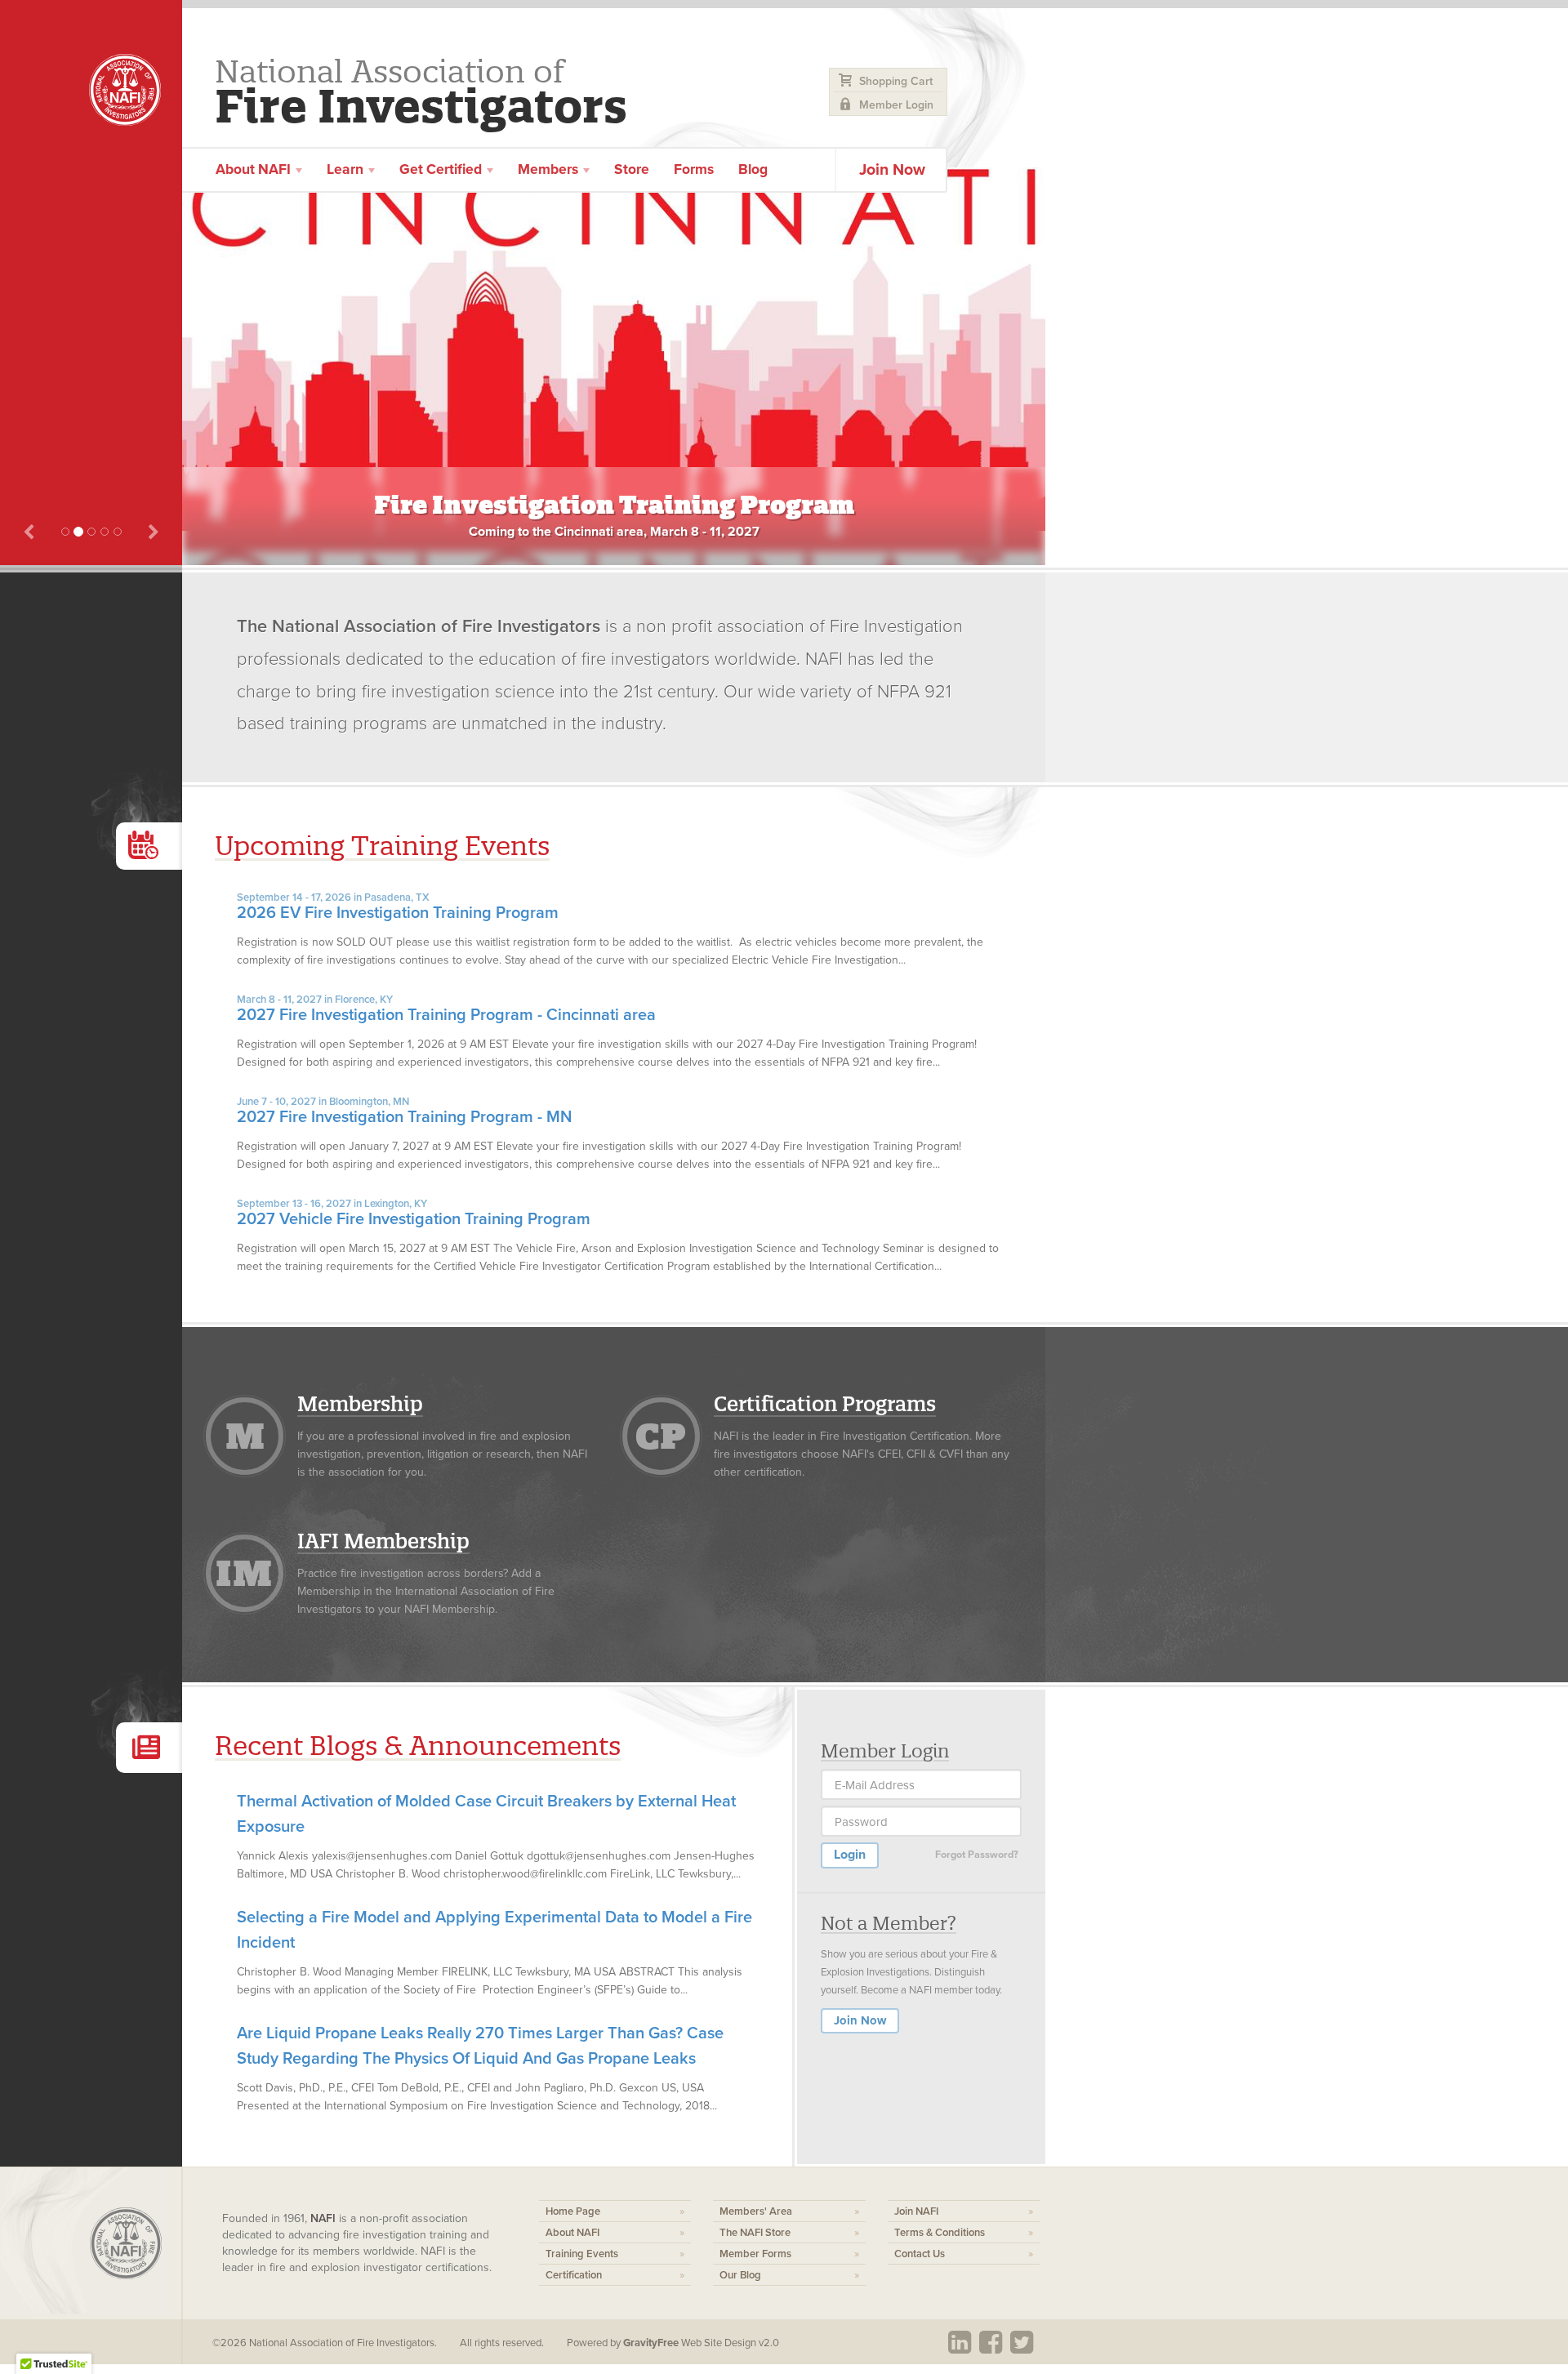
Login (850, 1855)
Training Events (582, 2254)
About (253, 169)
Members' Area (756, 2211)
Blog (753, 169)
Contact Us (920, 2254)
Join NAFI (916, 2211)
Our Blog (740, 2275)
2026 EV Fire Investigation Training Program (398, 907)
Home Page (573, 2211)
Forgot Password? (977, 1855)
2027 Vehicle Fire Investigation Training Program (414, 1213)
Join (892, 170)
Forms (694, 169)
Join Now (860, 2020)
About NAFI (572, 2233)
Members (550, 169)
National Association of (421, 89)
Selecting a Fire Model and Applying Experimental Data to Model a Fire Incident (494, 1931)
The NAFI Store (755, 2233)
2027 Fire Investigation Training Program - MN (404, 1111)
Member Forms (755, 2254)
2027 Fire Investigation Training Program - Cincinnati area (446, 1009)
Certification (574, 2275)
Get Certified (442, 169)
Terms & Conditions (940, 2233)
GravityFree (651, 2343)
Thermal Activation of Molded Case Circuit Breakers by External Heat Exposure (486, 1815)
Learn (347, 169)
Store (632, 169)
